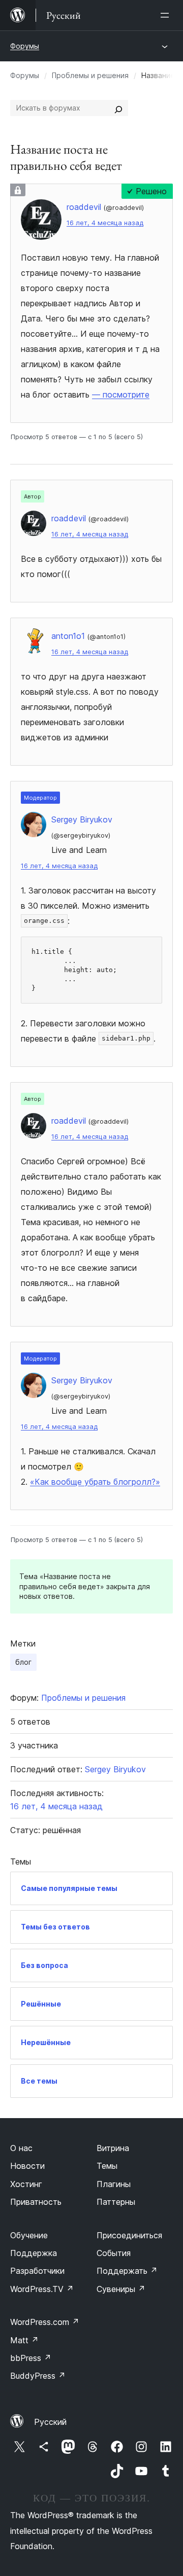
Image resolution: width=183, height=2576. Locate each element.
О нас (21, 2148)
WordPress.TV (42, 2289)
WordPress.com (45, 2322)
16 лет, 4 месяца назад (105, 223)
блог (23, 1662)
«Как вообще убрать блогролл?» (95, 1482)
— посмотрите (121, 395)
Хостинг (26, 2184)
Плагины (114, 2184)
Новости (27, 2166)
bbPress (31, 2358)
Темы (107, 2166)
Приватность (36, 2202)
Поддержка (34, 2253)
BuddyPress (38, 2376)
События (114, 2253)
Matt (24, 2340)
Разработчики (37, 2271)
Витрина (113, 2148)
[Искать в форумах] (118, 108)
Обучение (29, 2235)
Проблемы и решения (90, 75)
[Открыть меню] (167, 15)
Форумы (25, 46)
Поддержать (127, 2271)
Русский (50, 2422)
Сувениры (121, 2289)
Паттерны (116, 2202)
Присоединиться (129, 2235)
